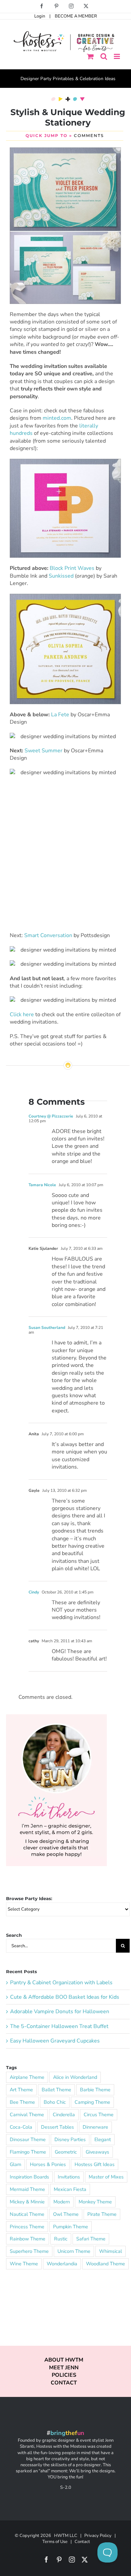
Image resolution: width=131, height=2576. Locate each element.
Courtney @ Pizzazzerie (51, 1116)
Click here (22, 1015)
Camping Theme (92, 2102)
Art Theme (21, 2090)
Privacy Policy (98, 2536)
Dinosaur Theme (28, 2139)
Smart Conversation (48, 935)
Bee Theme (22, 2102)
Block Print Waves (72, 568)
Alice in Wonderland (75, 2077)
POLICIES (64, 2375)
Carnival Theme (27, 2115)
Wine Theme (24, 2264)
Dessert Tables (57, 2127)
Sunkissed (61, 576)
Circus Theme (99, 2115)
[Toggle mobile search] (104, 56)
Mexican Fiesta (70, 2189)
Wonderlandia (62, 2264)
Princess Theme (27, 2227)
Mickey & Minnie (27, 2202)
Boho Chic (55, 2102)
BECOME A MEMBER (76, 16)
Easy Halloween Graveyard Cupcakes (55, 2041)
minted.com (57, 418)
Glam (15, 2164)
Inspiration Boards (29, 2177)
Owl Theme (66, 2214)
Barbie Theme (95, 2090)
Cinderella (64, 2115)
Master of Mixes (106, 2177)
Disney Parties (70, 2139)
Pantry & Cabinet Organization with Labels (61, 1983)
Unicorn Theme (74, 2251)
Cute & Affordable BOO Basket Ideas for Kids (65, 1997)
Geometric (66, 2152)
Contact (82, 2542)
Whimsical (111, 2251)
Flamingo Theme (28, 2152)
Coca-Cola (21, 2127)
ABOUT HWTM (64, 2360)
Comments (89, 135)
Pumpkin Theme (71, 2227)
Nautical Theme (27, 2214)
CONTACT (64, 2383)
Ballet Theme (56, 2090)
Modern (62, 2202)
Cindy (34, 1592)
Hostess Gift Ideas (95, 2164)
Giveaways (97, 2152)
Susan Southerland (47, 1328)
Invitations (69, 2177)
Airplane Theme (27, 2077)
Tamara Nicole (42, 1185)
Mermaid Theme (27, 2189)
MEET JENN (64, 2368)
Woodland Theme (105, 2264)
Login (40, 16)
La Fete (60, 715)
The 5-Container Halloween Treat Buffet (59, 2026)
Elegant (103, 2139)
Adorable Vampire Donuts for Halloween (60, 2012)
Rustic (61, 2239)
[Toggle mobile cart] (90, 56)
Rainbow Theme (28, 2239)
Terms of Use (55, 2542)
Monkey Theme (95, 2202)
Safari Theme (91, 2239)
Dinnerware (95, 2127)
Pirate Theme (102, 2214)
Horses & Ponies (48, 2164)
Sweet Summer (43, 751)
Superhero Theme (29, 2251)
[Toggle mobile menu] (117, 56)
